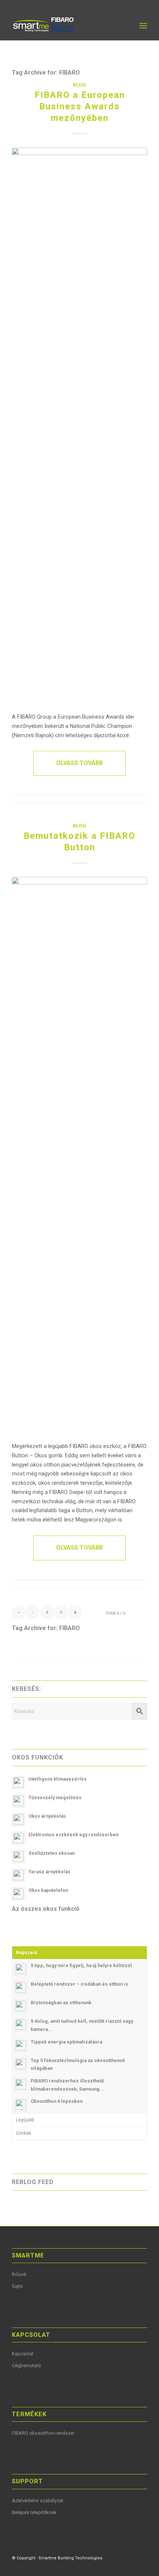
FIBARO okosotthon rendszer (43, 2433)
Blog (79, 85)
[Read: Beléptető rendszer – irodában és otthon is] (21, 1988)
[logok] (79, 426)
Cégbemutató (26, 2366)
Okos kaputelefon (48, 1890)
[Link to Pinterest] (131, 2567)
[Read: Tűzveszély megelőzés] (18, 1801)
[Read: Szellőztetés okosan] (18, 1857)
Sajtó (17, 2286)
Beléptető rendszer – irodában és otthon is (79, 1984)
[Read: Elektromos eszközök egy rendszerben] (18, 1838)
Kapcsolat (23, 2354)
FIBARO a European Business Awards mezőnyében (80, 106)
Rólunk (19, 2274)
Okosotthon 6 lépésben (57, 2101)
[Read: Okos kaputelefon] (18, 1894)
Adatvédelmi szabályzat (38, 2501)
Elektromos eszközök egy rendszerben (73, 1835)
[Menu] (143, 26)
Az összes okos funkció (46, 1909)
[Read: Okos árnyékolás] (18, 1820)
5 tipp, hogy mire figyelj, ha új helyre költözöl (81, 1965)
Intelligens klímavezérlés (57, 1779)
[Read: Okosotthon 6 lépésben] (21, 2105)
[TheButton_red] (79, 1155)
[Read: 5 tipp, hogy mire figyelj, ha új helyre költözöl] (21, 1969)
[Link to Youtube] (119, 2567)
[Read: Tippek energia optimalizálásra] (21, 2045)
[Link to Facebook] (108, 2567)
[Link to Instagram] (142, 2567)
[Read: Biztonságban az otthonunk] (21, 2006)
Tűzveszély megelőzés (55, 1797)
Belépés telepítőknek (34, 2512)
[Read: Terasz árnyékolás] (18, 1875)
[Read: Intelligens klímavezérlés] (18, 1782)
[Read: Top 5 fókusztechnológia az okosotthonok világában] (21, 2064)
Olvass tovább (79, 763)
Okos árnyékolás (47, 1816)
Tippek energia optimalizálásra (66, 2042)
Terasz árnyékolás (49, 1872)
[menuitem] (127, 26)
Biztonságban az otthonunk (61, 2003)
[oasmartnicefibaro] (66, 26)
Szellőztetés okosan (52, 1853)
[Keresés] (127, 26)
